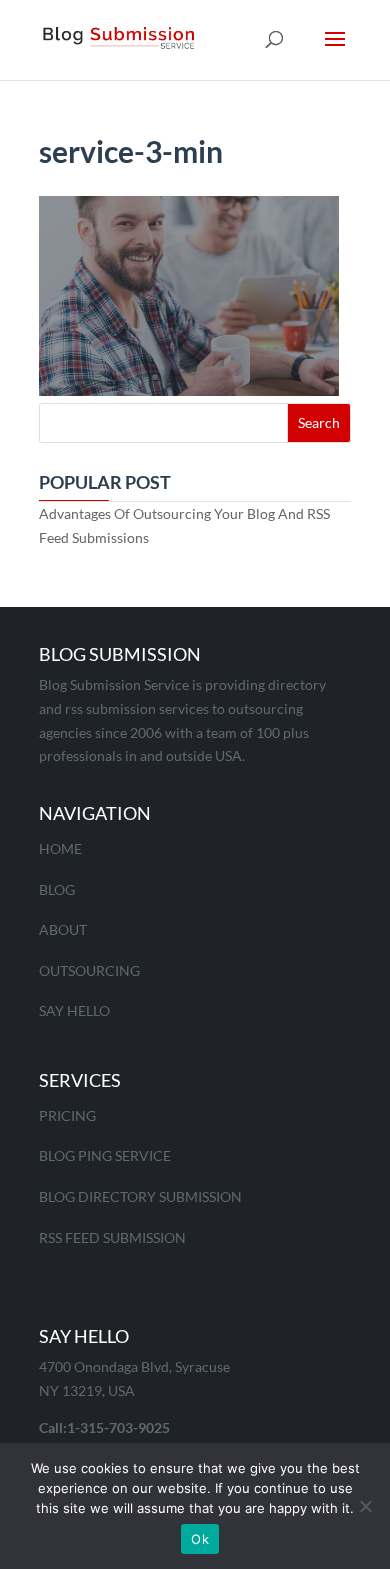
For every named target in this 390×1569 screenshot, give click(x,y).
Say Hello (74, 1010)
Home (60, 848)
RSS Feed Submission (112, 1237)
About (63, 929)
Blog (57, 889)
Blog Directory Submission (140, 1196)
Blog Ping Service (105, 1155)
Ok (200, 1539)
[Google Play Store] (244, 1083)
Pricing (67, 1115)
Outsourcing (89, 970)
